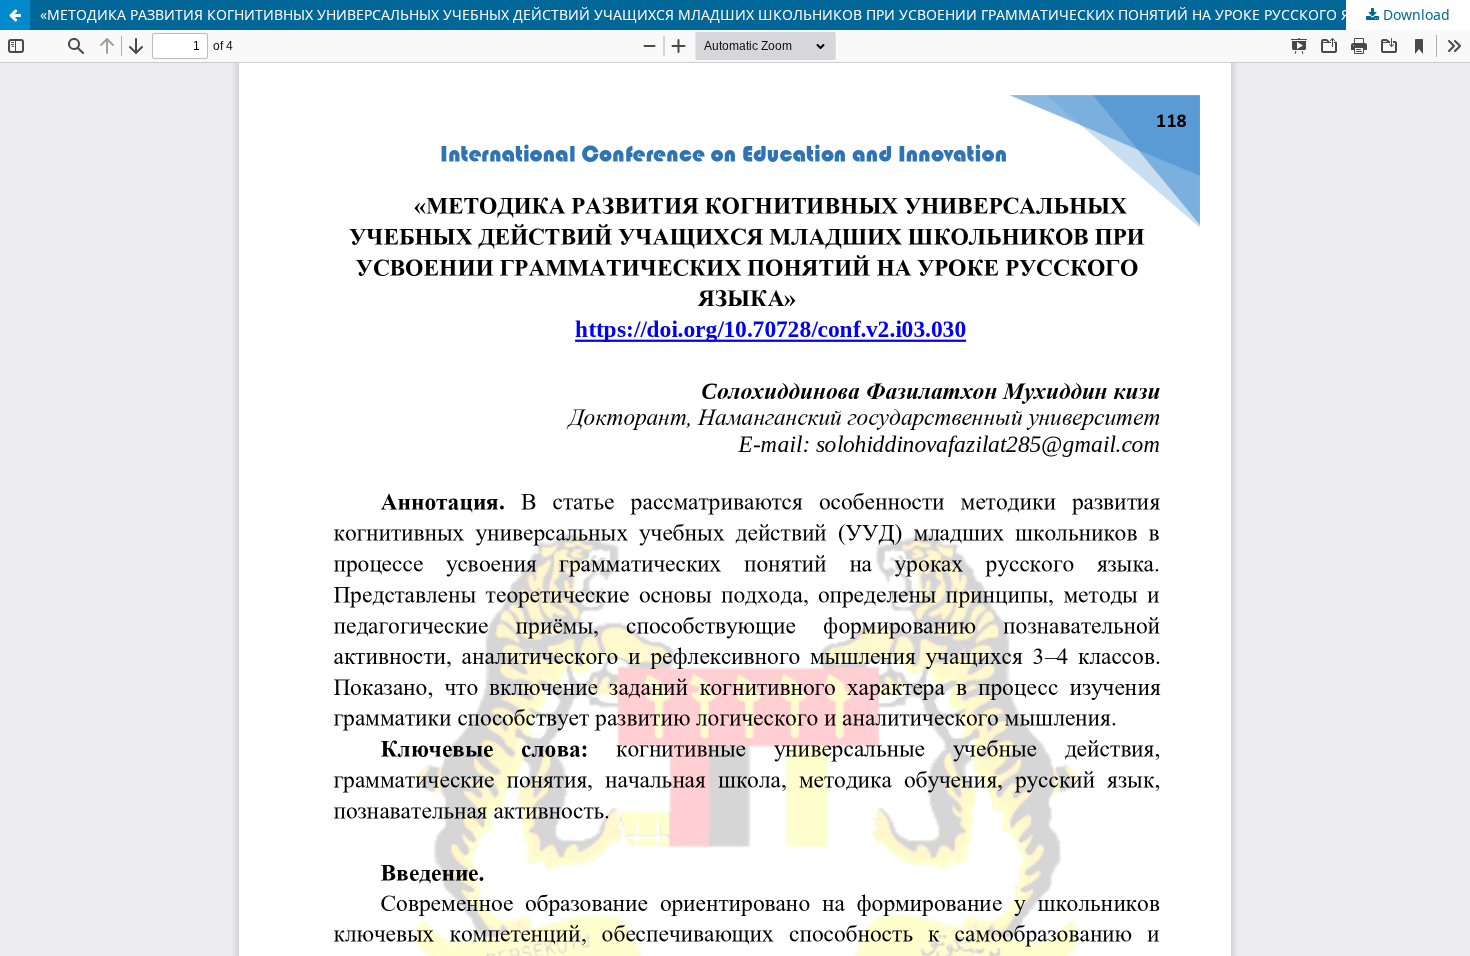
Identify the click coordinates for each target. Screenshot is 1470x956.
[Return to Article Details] (15, 15)
